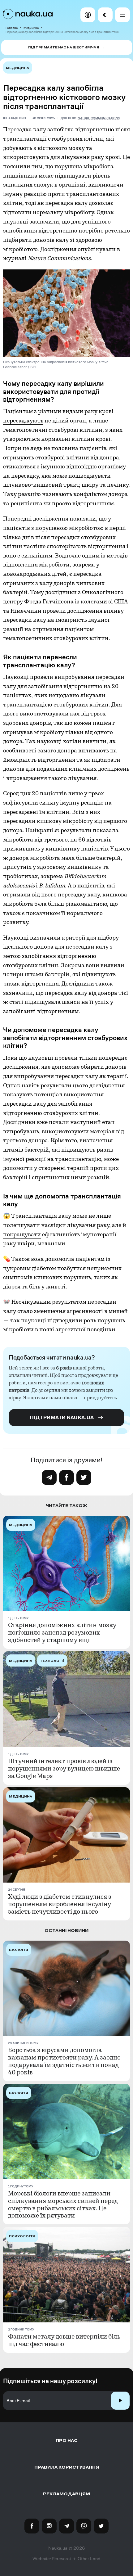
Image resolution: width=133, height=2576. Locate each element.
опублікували (97, 249)
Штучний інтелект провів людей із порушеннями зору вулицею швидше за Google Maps (64, 1769)
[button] (88, 15)
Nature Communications (99, 118)
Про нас (67, 2441)
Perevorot (61, 2559)
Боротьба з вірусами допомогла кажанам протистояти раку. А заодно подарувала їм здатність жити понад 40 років (64, 2061)
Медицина (31, 28)
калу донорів (57, 583)
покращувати (22, 1235)
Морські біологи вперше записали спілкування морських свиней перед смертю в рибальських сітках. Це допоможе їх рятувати (63, 2205)
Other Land (89, 2559)
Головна (12, 28)
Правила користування (67, 2467)
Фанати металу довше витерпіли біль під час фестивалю (64, 2340)
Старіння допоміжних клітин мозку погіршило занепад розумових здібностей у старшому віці (62, 1633)
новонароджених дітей (35, 574)
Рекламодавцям (66, 2494)
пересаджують (23, 421)
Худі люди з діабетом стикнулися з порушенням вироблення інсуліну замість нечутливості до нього (60, 1904)
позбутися (71, 1268)
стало (25, 1311)
